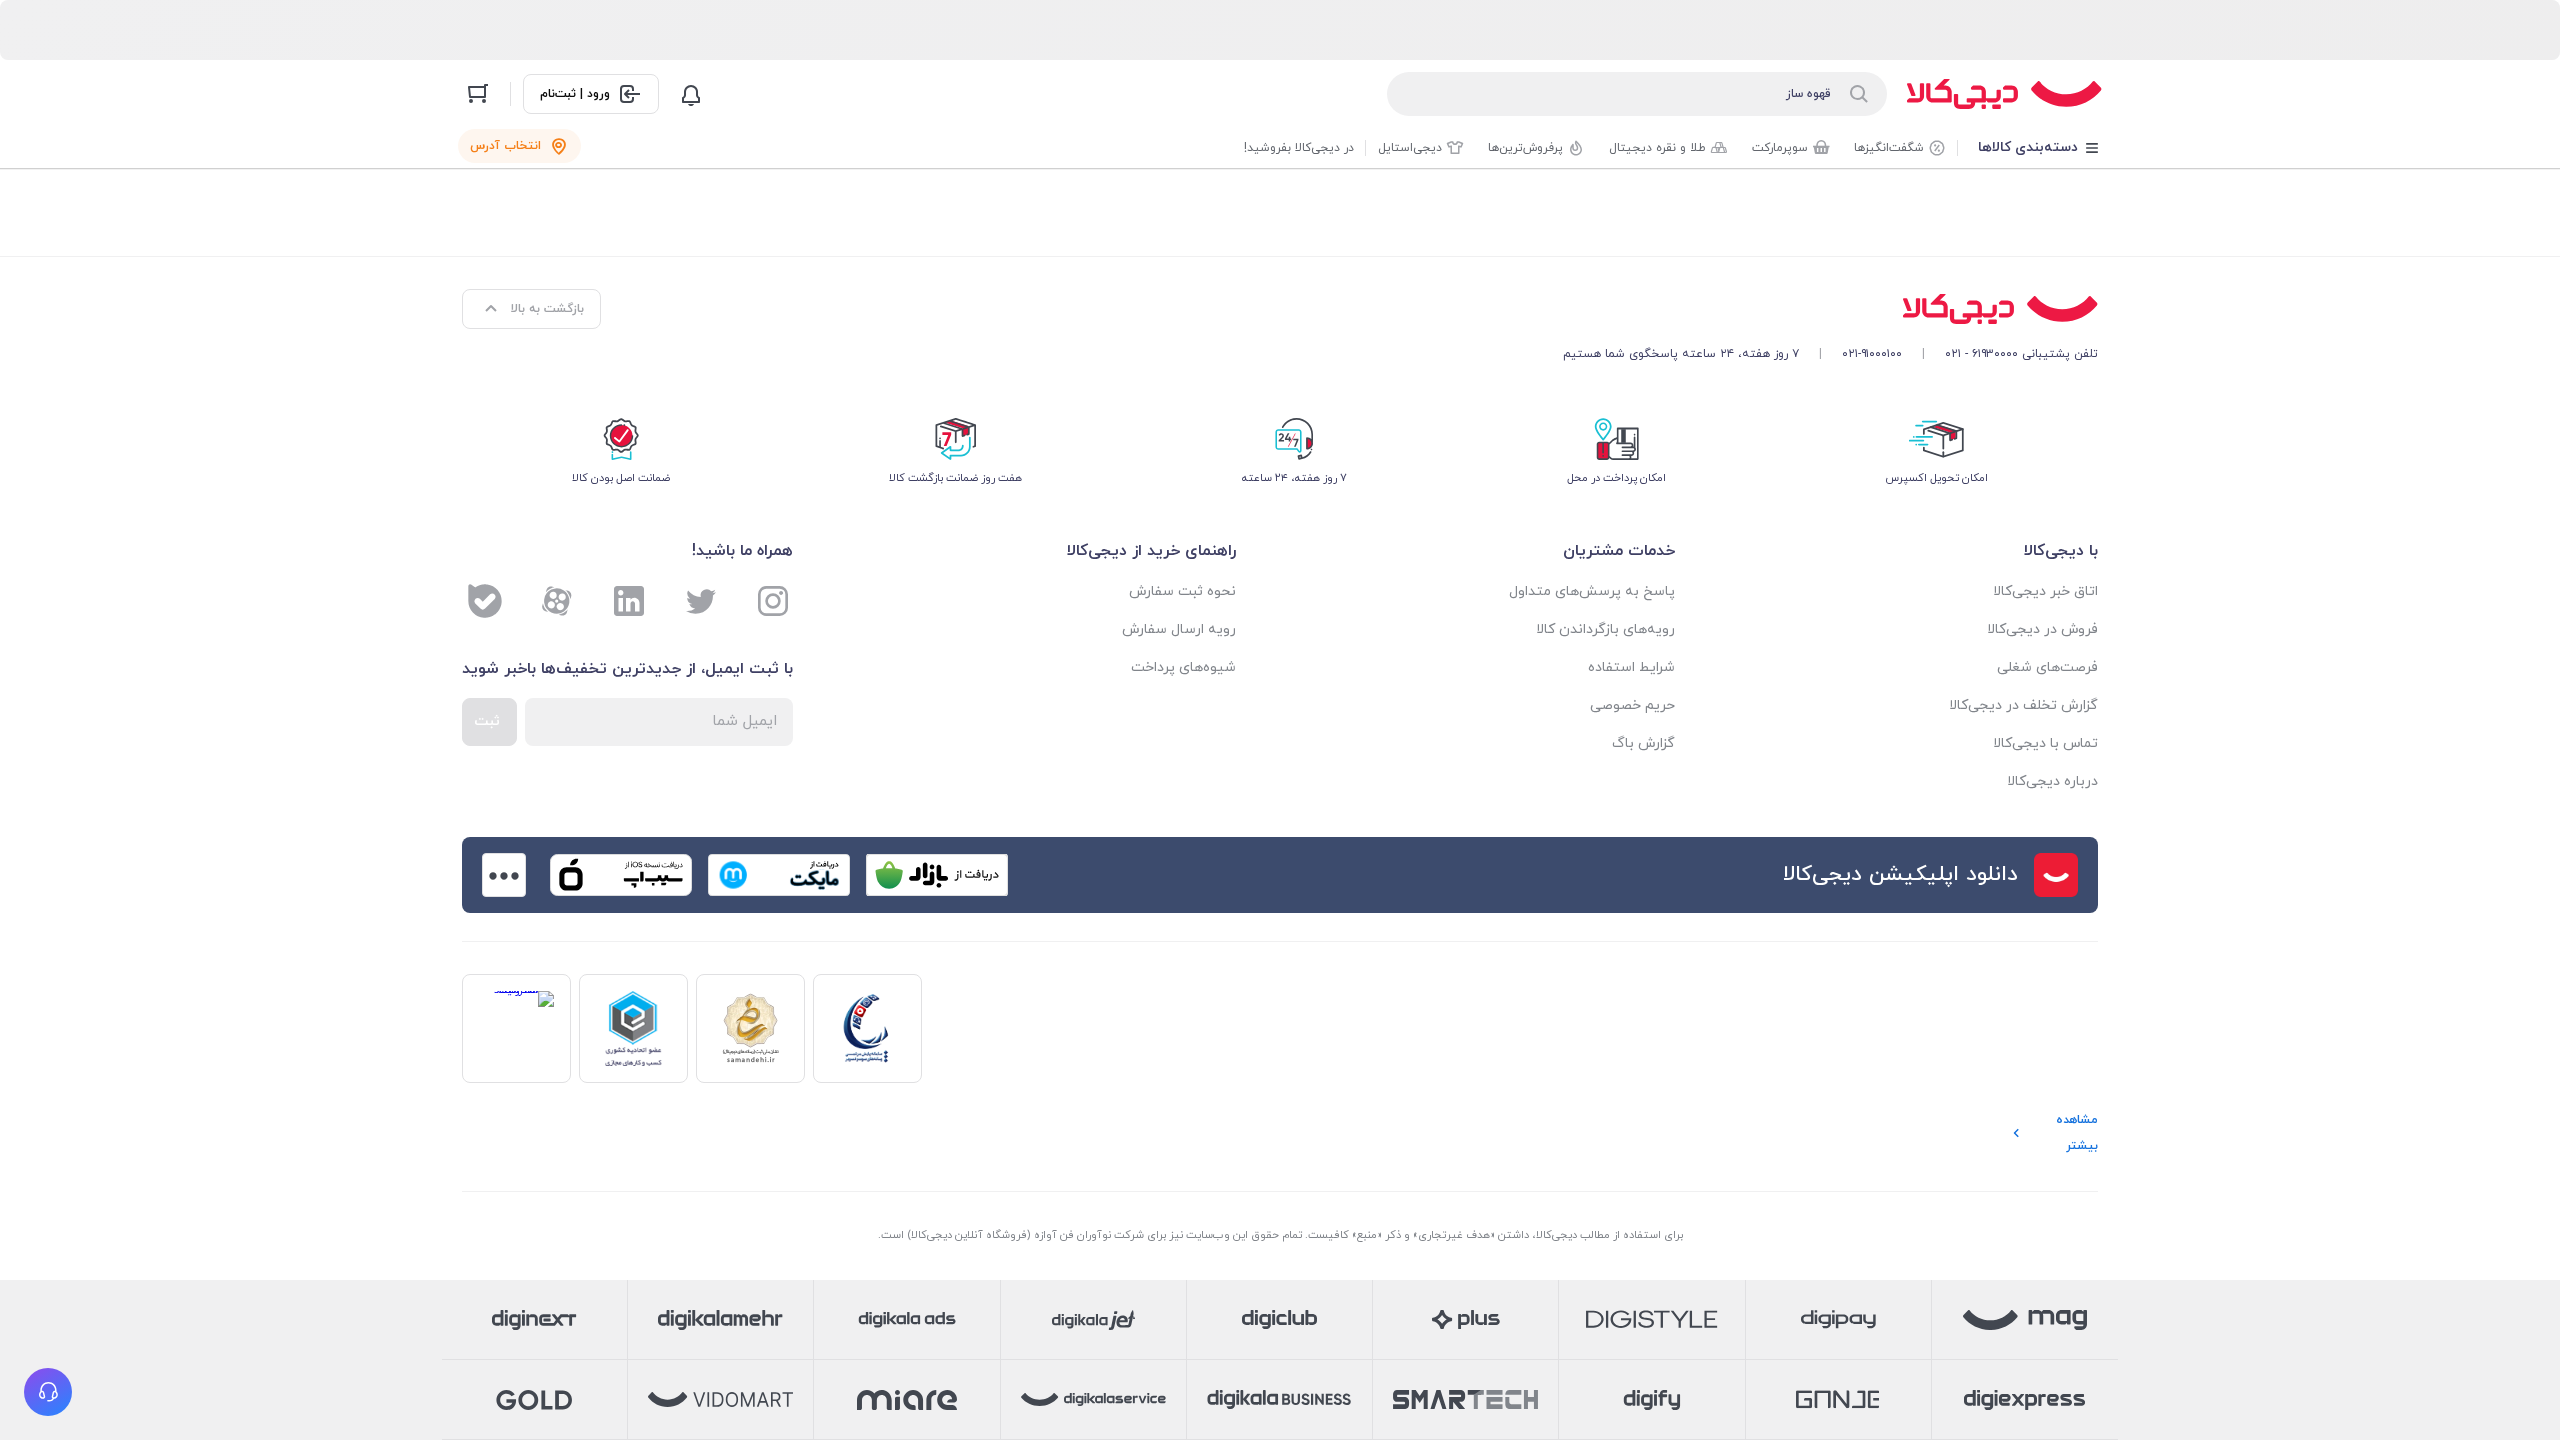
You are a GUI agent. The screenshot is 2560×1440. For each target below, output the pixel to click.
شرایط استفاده (1631, 667)
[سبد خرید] (478, 94)
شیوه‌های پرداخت (1183, 667)
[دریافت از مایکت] (779, 875)
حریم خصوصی (1632, 705)
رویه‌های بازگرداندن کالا (1605, 629)
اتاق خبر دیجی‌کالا (2045, 591)
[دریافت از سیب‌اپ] (621, 875)
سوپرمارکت (1780, 148)
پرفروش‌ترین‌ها (1525, 148)
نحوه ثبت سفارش (1182, 591)
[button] (48, 1392)
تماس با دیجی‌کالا (2045, 743)
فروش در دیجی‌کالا (2042, 629)
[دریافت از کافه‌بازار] (937, 875)
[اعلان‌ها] (691, 94)
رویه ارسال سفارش (1179, 629)
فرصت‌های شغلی (2047, 667)
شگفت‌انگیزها (1889, 148)
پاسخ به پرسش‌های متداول (1592, 591)
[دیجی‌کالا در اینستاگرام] (773, 601)
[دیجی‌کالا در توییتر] (701, 601)
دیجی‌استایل (1410, 148)
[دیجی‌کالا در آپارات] (557, 601)
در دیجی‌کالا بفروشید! (1299, 148)
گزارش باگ (1643, 743)
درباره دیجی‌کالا (2052, 781)
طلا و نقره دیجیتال (1657, 148)
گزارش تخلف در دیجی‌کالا (2023, 705)
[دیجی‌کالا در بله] (485, 601)
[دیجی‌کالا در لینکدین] (629, 601)
